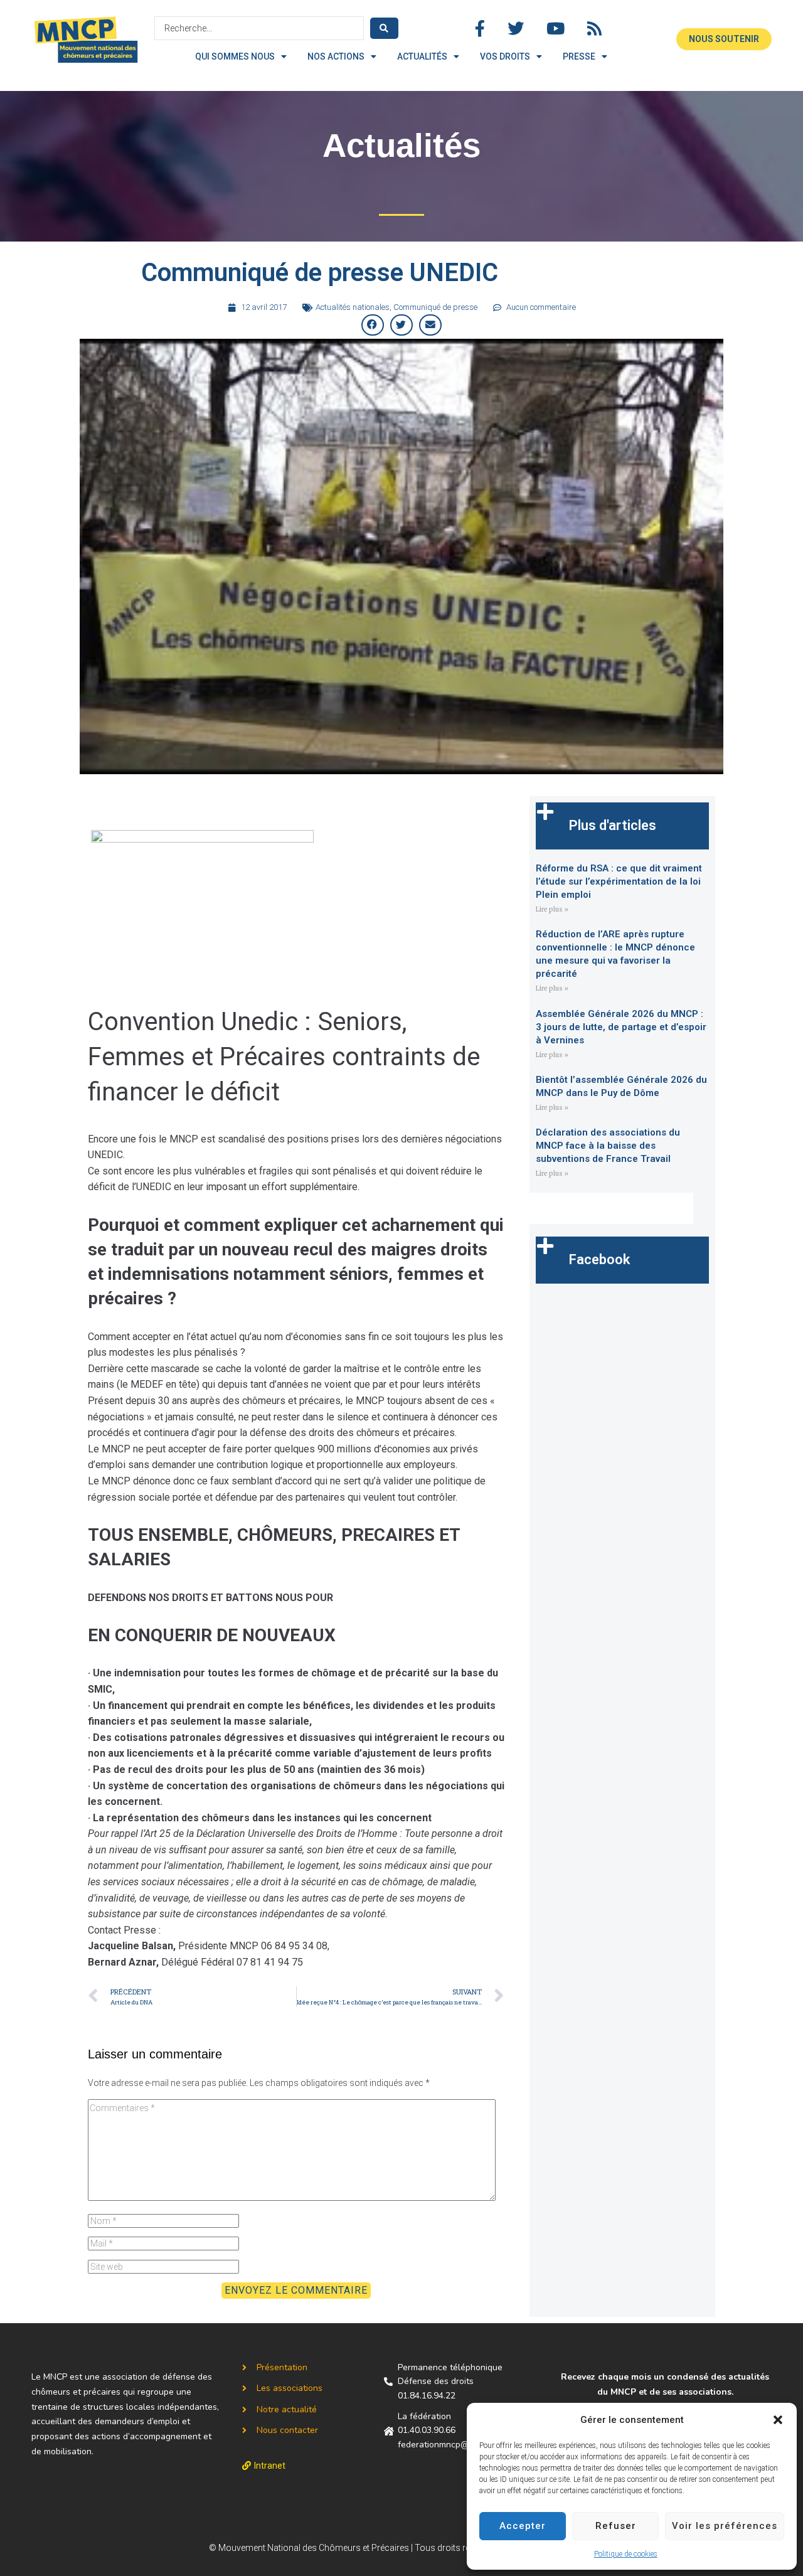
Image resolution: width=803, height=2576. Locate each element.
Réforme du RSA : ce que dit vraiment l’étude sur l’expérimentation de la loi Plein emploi (619, 881)
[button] (778, 2420)
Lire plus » (552, 909)
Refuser (616, 2526)
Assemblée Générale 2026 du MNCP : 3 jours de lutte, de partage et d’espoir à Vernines (621, 1027)
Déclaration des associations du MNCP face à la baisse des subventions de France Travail (608, 1146)
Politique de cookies (626, 2554)
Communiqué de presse (435, 307)
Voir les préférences (725, 2526)
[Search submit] (384, 28)
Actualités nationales (353, 307)
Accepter (523, 2526)
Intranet (270, 2466)
